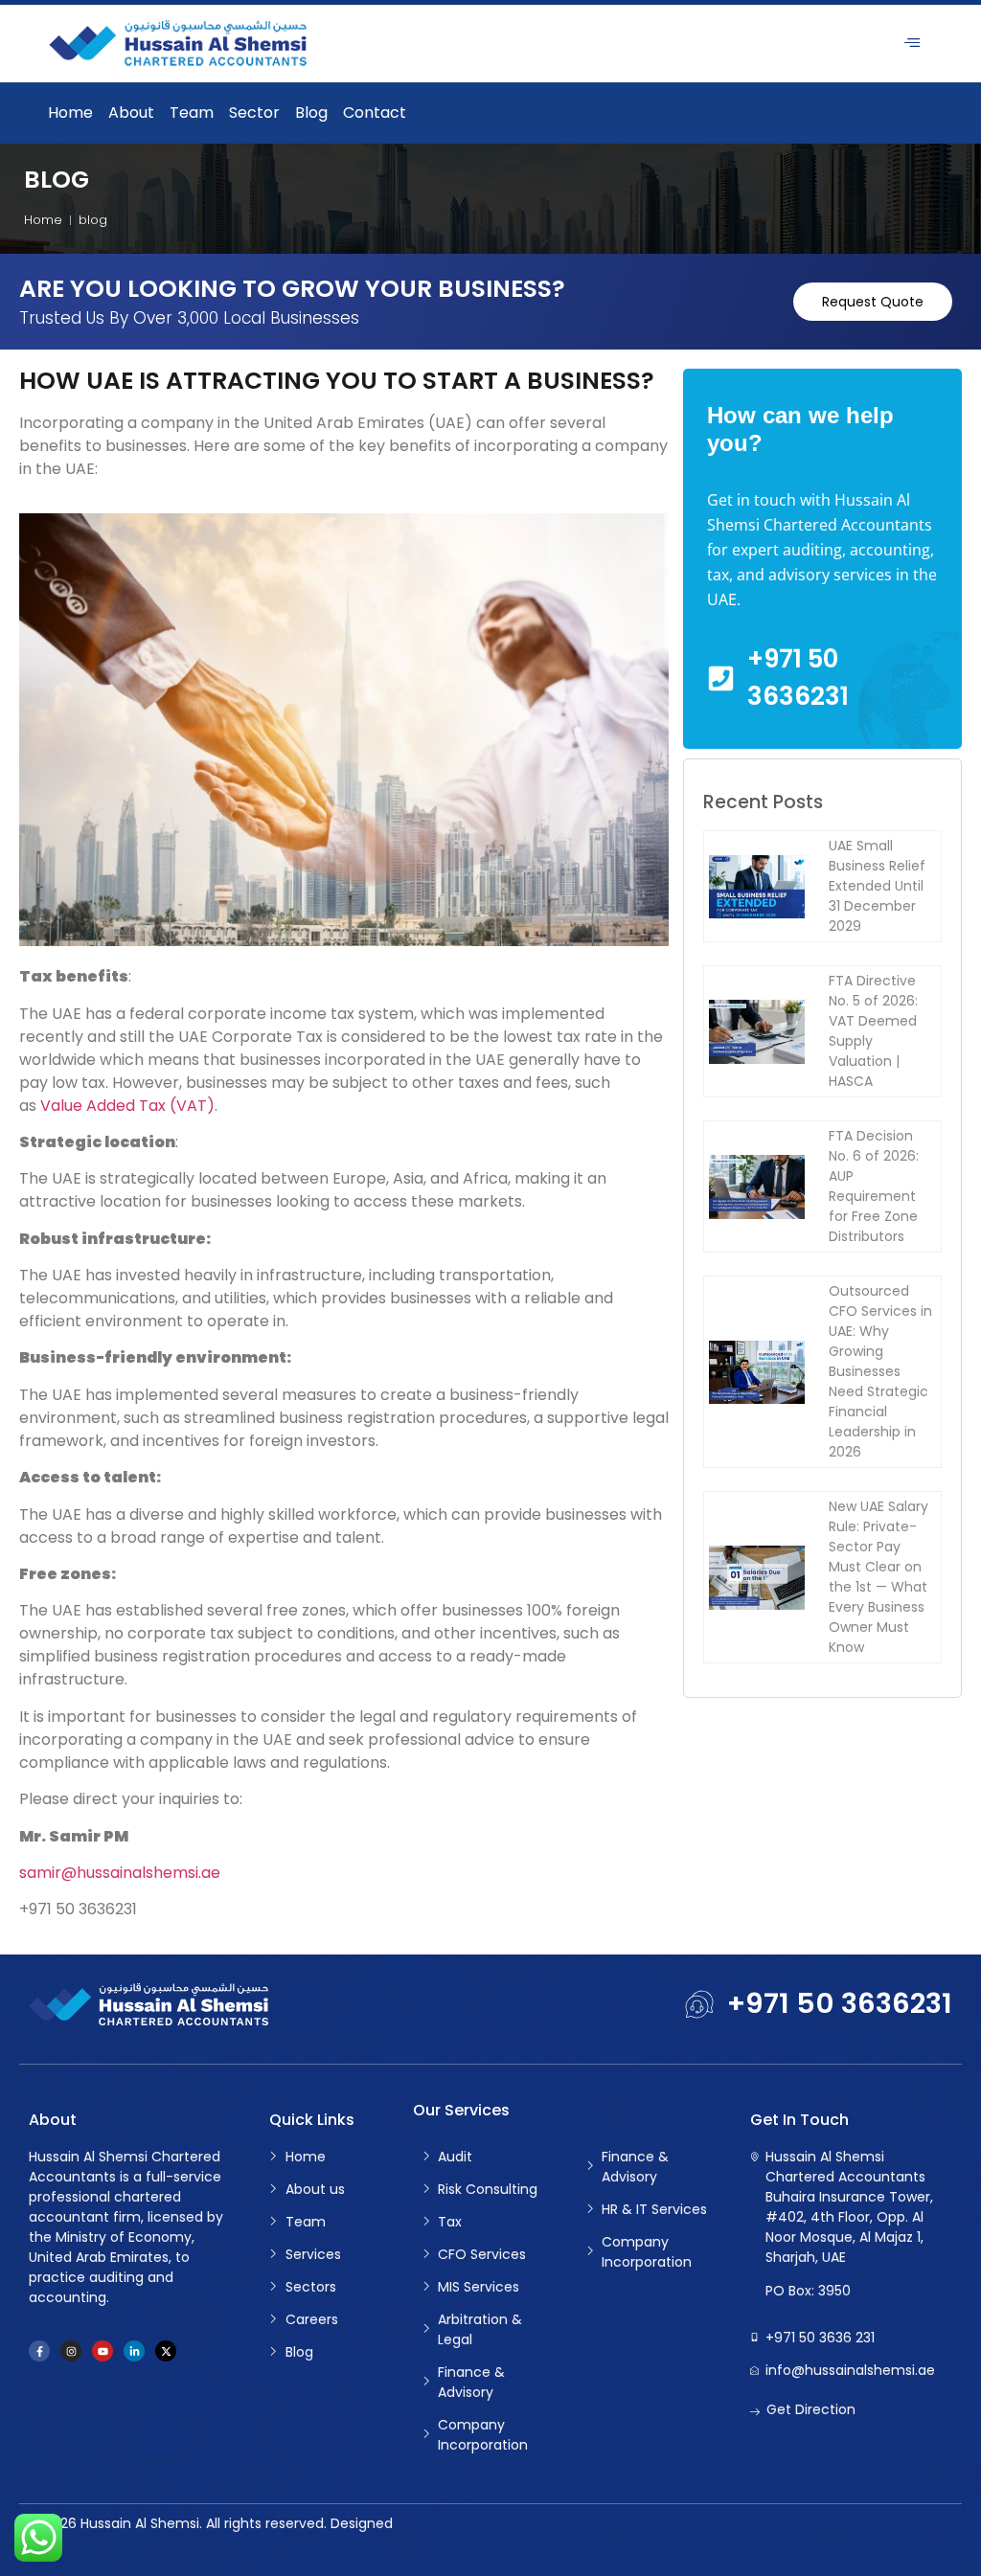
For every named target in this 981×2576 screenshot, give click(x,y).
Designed (362, 2523)
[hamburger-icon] (912, 44)
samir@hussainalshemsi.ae (120, 1873)
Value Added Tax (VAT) (127, 1106)
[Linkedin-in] (134, 2351)
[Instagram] (71, 2351)
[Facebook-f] (39, 2351)
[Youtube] (103, 2351)
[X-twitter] (166, 2351)
